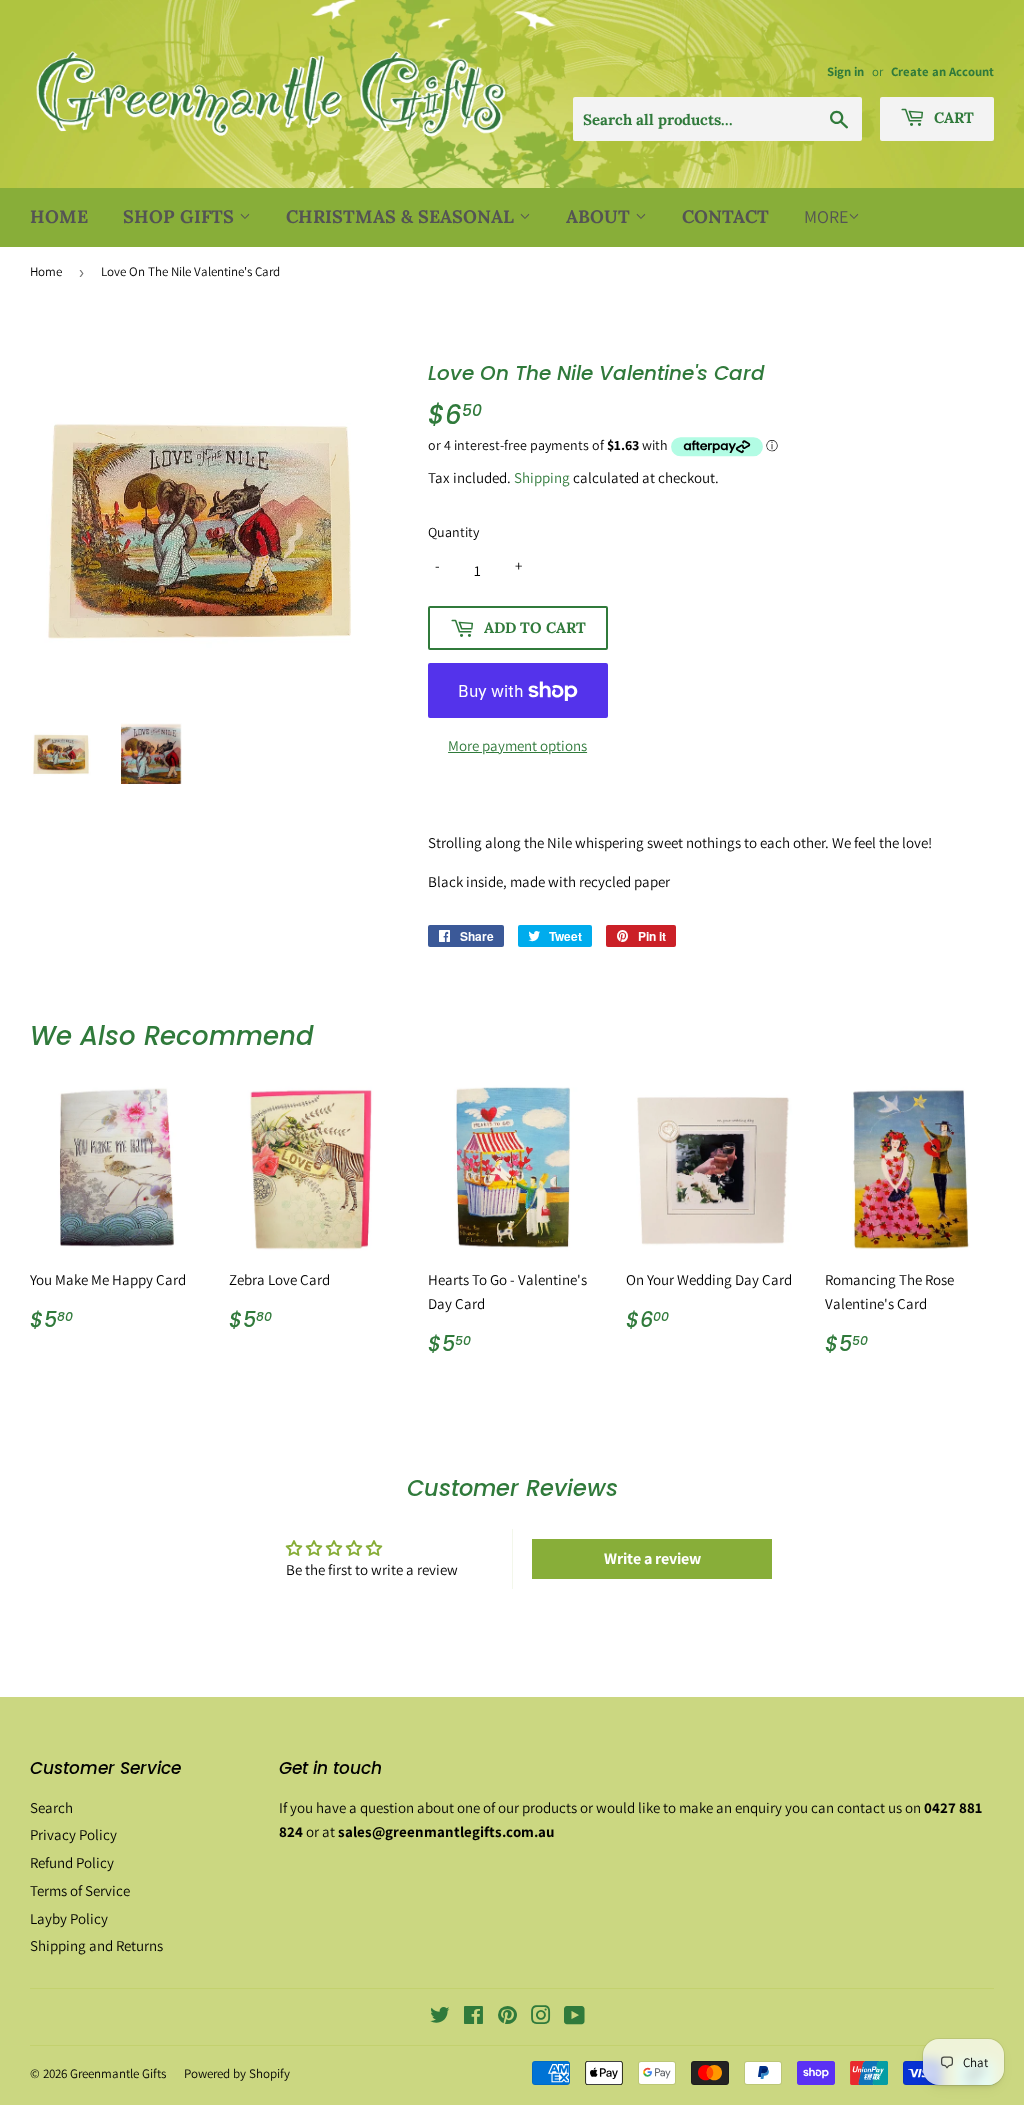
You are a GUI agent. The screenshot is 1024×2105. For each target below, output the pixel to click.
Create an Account (942, 71)
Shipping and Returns (96, 1945)
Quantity (453, 532)
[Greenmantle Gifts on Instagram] (541, 2017)
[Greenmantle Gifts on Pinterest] (507, 2017)
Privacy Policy (73, 1834)
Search (51, 1807)
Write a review (652, 1558)
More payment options (517, 745)
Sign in (845, 71)
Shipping (542, 477)
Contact (725, 216)
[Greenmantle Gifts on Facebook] (473, 2017)
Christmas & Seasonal (402, 216)
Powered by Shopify (237, 2073)
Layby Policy (69, 1918)
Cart (952, 117)
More (826, 216)
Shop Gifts (181, 216)
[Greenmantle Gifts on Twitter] (440, 2017)
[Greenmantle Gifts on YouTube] (574, 2017)
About (600, 216)
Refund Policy (72, 1862)
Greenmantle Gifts (118, 2073)
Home (59, 216)
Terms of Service (80, 1890)
